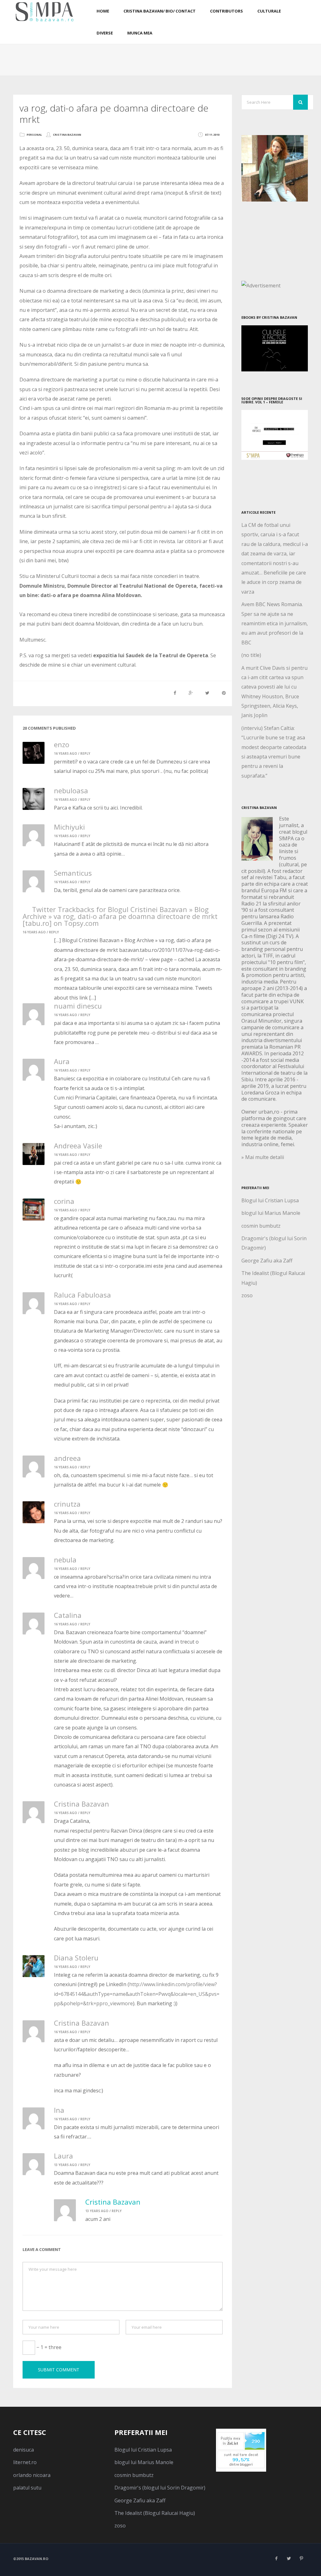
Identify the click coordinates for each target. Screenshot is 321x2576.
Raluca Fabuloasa (82, 1295)
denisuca (24, 2450)
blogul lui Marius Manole (271, 1213)
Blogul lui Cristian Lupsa (270, 1200)
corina (64, 1201)
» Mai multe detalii (263, 1157)
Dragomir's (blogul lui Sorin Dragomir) (160, 2488)
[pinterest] (302, 2558)
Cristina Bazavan (67, 135)
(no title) (251, 655)
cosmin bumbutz (261, 1226)
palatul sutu (27, 2488)
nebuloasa (71, 790)
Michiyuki (69, 827)
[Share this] (175, 693)
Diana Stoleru (76, 1958)
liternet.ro (25, 2462)
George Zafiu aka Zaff (267, 1261)
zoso (247, 1295)
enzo (62, 744)
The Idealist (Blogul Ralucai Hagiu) (155, 2513)
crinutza (67, 1504)
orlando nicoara (32, 2475)
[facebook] (276, 2558)
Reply (85, 753)
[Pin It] (224, 693)
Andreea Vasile (78, 1146)
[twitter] (289, 2558)
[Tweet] (207, 693)
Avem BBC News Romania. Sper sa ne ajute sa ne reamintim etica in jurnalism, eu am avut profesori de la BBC (275, 623)
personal (34, 135)
